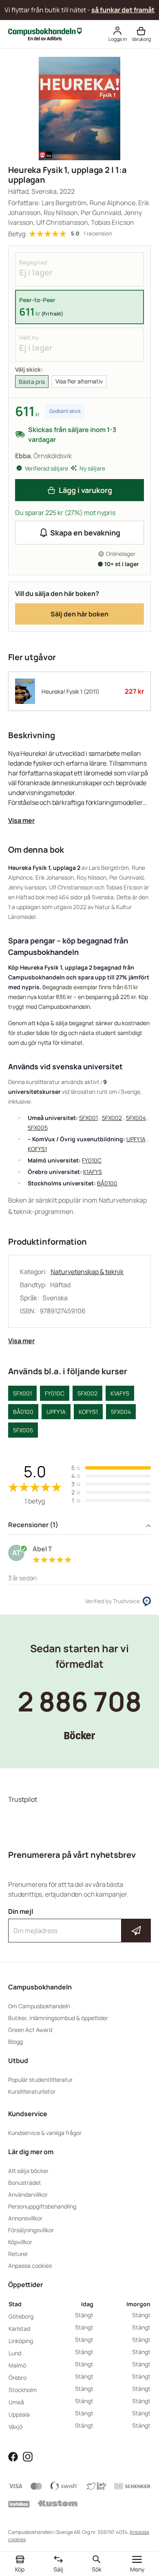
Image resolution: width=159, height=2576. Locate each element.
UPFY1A (136, 1139)
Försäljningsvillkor (31, 2230)
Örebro (18, 2378)
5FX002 (112, 1118)
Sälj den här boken (79, 614)
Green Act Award (30, 2030)
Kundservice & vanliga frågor (45, 2133)
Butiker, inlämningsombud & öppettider (58, 2018)
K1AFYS (93, 1172)
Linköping (21, 2341)
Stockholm (23, 2390)
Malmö (17, 2365)
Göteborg (21, 2316)
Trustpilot (23, 1799)
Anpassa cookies (30, 2266)
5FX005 (38, 1128)
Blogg (15, 2042)
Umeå (16, 2402)
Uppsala (19, 2414)
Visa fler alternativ (79, 381)
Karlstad (19, 2328)
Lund (15, 2353)
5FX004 (136, 1118)
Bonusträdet (25, 2183)
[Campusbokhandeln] (45, 34)
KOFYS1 (37, 1149)
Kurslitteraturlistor (32, 2091)
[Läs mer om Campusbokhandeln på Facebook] (13, 2456)
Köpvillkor (20, 2242)
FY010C (92, 1160)
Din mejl (79, 1923)
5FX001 (88, 1118)
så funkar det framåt (123, 10)
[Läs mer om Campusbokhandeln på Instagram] (28, 2456)
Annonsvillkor (25, 2218)
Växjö (15, 2427)
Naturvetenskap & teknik (87, 1272)
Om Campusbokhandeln (39, 2006)
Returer (18, 2254)
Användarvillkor (28, 2194)
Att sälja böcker (28, 2171)
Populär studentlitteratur (40, 2080)
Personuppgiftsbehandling (42, 2206)
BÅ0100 (107, 1183)
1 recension (98, 234)
